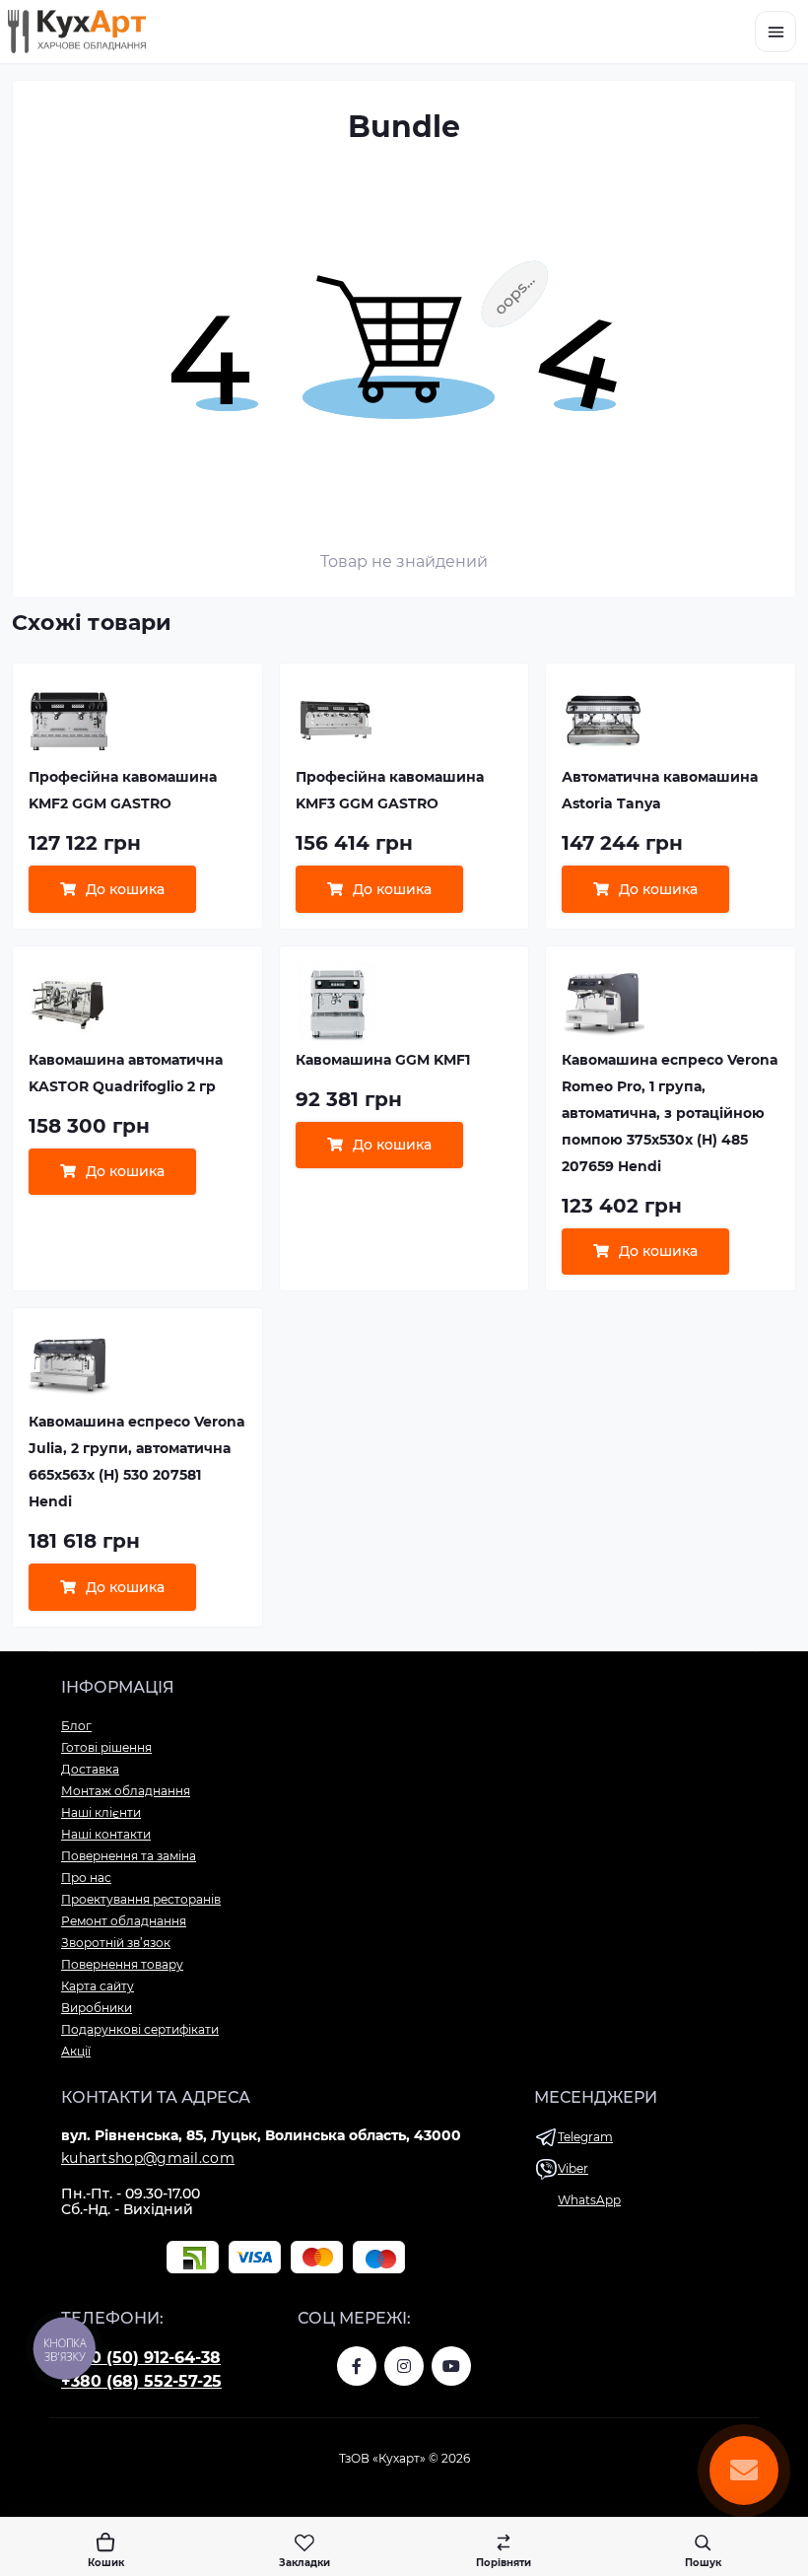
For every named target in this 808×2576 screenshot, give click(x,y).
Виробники (97, 2008)
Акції (76, 2051)
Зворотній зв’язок (116, 1943)
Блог (76, 1726)
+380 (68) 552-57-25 (141, 2381)
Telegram (585, 2137)
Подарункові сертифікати (140, 2029)
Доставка (90, 1769)
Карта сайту (98, 1986)
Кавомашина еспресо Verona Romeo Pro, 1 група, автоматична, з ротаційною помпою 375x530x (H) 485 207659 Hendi (670, 1113)
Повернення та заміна (129, 1856)
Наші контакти (106, 1834)
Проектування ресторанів (141, 1899)
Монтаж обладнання (126, 1791)
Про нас (86, 1878)
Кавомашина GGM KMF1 (383, 1060)
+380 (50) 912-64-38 (141, 2358)
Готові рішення (106, 1747)
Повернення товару (122, 1964)
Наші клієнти (101, 1812)
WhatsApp (589, 2200)
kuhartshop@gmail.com (148, 2158)
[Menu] (775, 32)
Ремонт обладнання (124, 1921)
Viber (573, 2168)
